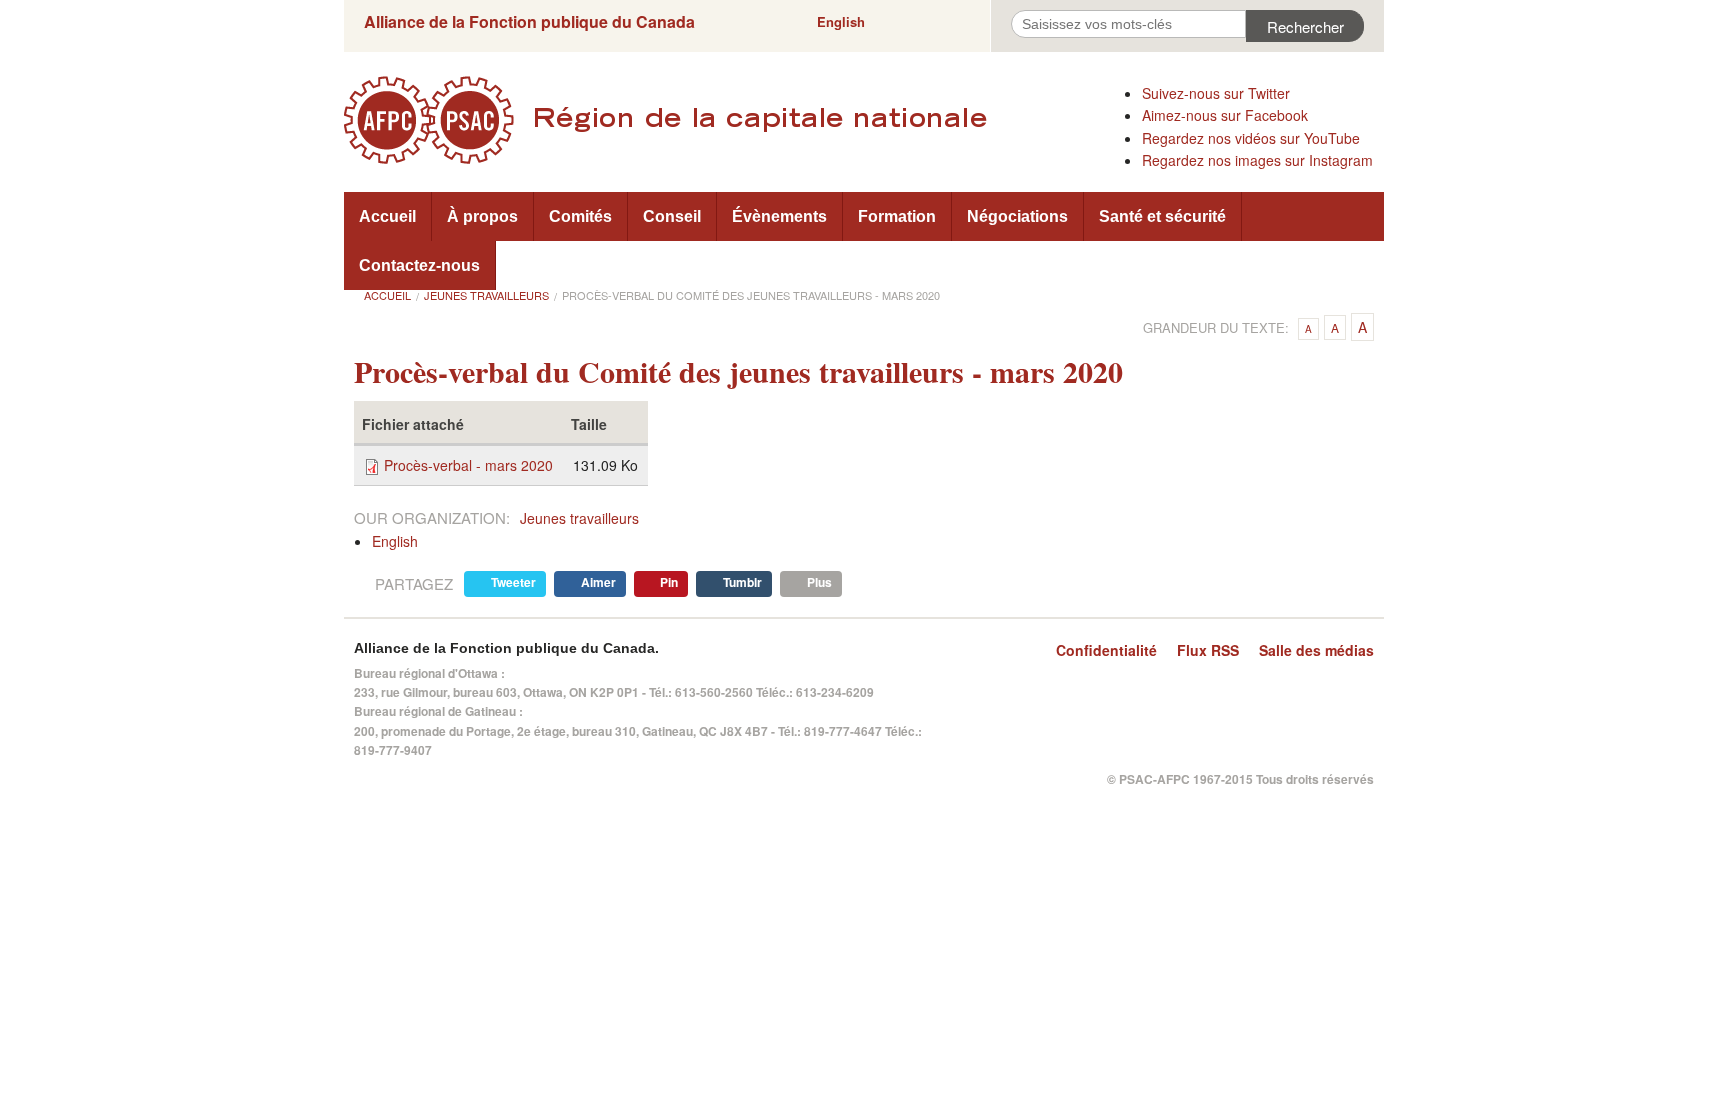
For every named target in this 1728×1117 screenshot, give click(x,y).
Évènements (779, 216)
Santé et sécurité (1162, 216)
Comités (580, 216)
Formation (897, 216)
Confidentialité (1106, 650)
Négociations (1017, 216)
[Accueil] (734, 120)
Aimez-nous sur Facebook (1225, 115)
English (841, 21)
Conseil (672, 216)
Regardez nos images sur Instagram (1257, 160)
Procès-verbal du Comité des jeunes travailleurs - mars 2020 (751, 295)
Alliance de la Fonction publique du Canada (529, 21)
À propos (482, 216)
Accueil (387, 216)
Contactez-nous (419, 265)
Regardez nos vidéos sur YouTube (1251, 138)
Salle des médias (1316, 650)
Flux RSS (1208, 650)
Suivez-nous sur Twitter (1216, 93)
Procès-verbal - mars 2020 (468, 465)
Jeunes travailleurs (486, 295)
